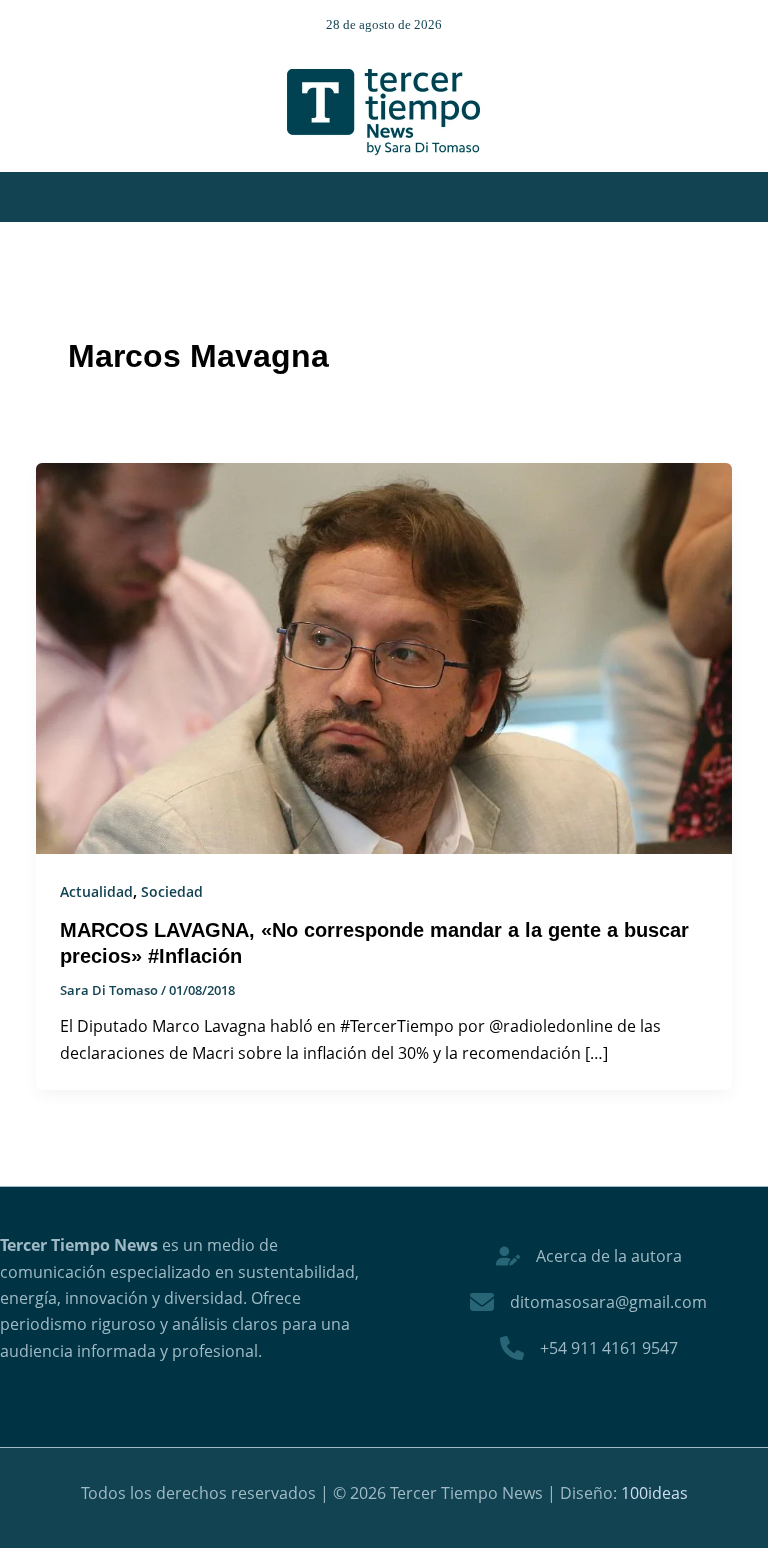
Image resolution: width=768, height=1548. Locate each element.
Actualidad (96, 891)
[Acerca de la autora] (589, 1256)
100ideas (654, 1493)
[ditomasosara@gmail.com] (588, 1302)
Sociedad (172, 891)
